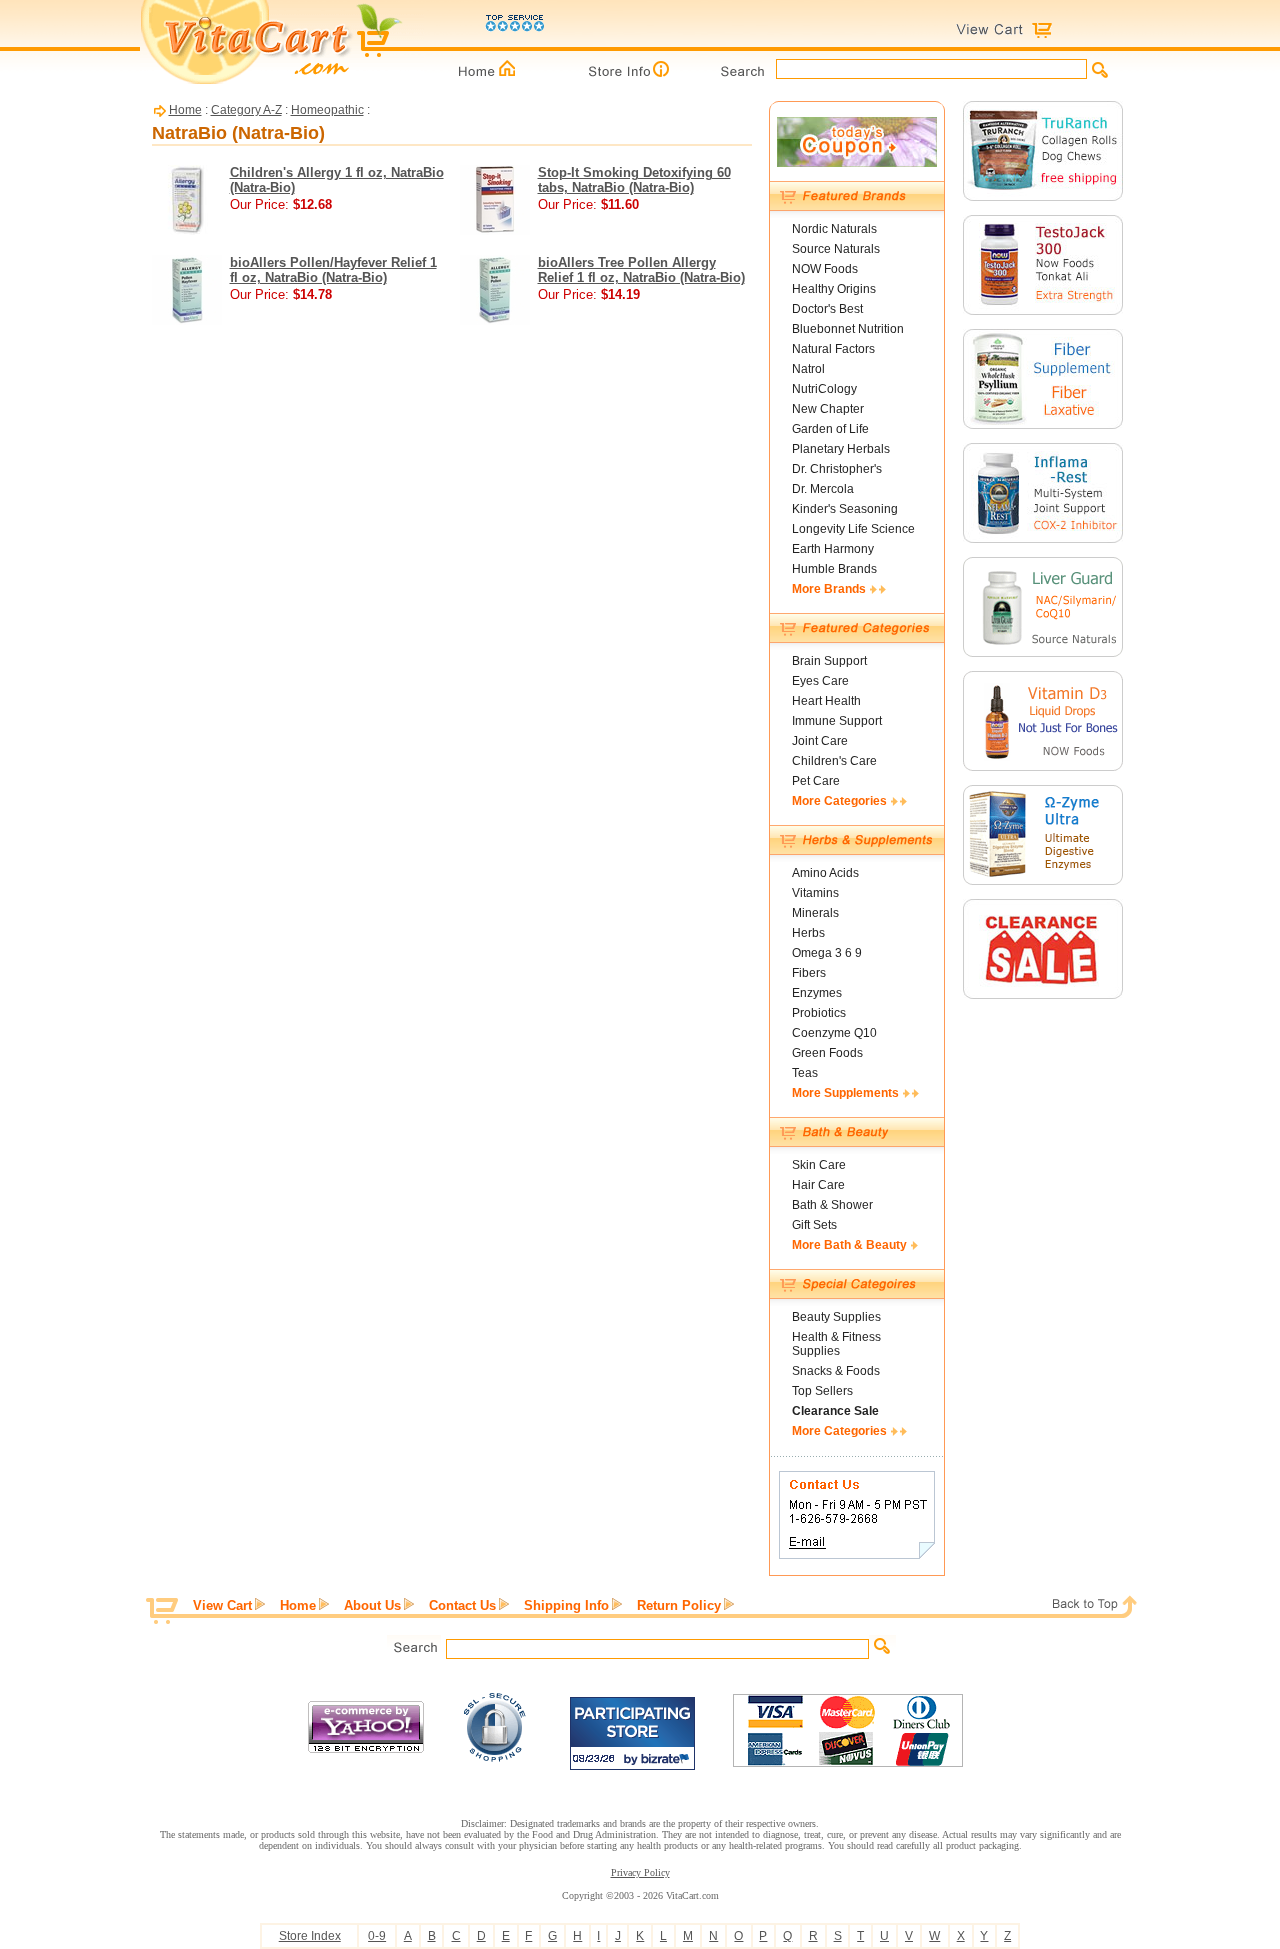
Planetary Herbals (841, 449)
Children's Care (834, 761)
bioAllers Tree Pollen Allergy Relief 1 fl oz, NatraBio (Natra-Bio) (641, 270)
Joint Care (820, 741)
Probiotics (819, 1013)
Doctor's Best (827, 309)
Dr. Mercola (823, 489)
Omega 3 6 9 (827, 953)
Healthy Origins (834, 289)
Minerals (815, 913)
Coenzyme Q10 (834, 1033)
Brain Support (829, 661)
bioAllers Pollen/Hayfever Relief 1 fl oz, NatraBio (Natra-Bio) (333, 270)
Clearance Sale (835, 1411)
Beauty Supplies (836, 1317)
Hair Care (818, 1185)
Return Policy (679, 1605)
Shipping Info (566, 1605)
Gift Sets (814, 1225)
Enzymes (817, 993)
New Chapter (828, 409)
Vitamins (815, 893)
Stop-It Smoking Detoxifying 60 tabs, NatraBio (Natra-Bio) (634, 180)
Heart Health (826, 701)
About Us (372, 1605)
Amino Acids (825, 873)
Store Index (310, 1936)
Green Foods (827, 1053)
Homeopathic (327, 110)
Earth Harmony (833, 549)
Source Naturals (836, 249)
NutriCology (824, 389)
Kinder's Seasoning (845, 509)
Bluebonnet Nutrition (848, 329)
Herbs (808, 933)
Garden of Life (830, 429)
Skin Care (819, 1165)
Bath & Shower (832, 1205)
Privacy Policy (640, 1872)
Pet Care (816, 781)
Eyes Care (820, 681)
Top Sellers (822, 1391)
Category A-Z (246, 110)
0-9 (377, 1936)
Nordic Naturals (834, 229)
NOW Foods (825, 269)
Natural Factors (833, 349)
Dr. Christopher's (837, 469)
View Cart (222, 1605)
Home (185, 110)
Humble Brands (834, 569)
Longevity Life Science (853, 529)
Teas (805, 1073)
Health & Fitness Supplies (836, 1344)
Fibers (809, 973)
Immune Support (837, 721)
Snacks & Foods (836, 1371)
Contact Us (462, 1605)
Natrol (808, 369)
